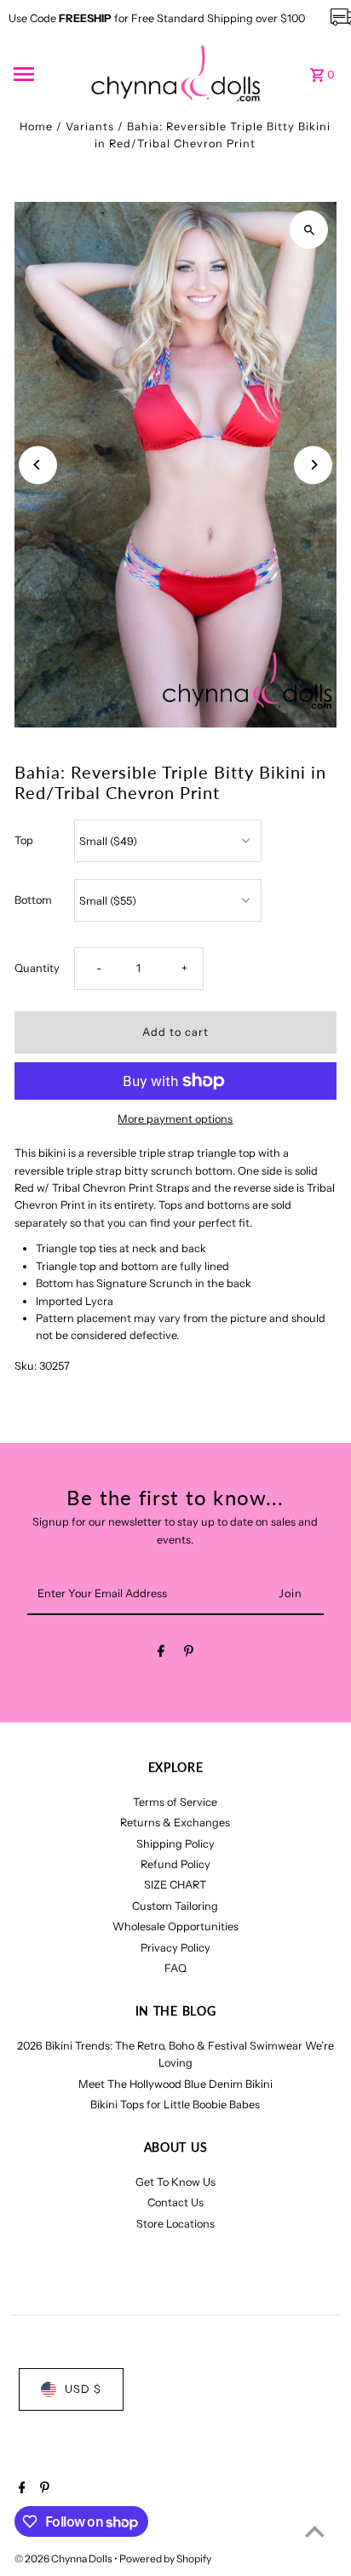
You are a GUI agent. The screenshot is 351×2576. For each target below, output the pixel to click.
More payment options (175, 1119)
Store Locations (175, 2224)
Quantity (37, 968)
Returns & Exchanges (175, 1823)
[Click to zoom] (309, 230)
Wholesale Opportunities (175, 1926)
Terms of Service (175, 1802)
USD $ (83, 2389)
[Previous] (38, 465)
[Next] (313, 465)
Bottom (33, 900)
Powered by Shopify (165, 2559)
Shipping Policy (175, 1844)
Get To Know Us (175, 2182)
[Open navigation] (46, 74)
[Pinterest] (189, 1654)
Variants (90, 126)
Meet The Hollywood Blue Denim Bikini (175, 2084)
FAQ (175, 1968)
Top (24, 840)
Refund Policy (175, 1864)
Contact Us (175, 2202)
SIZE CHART (175, 1885)
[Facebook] (161, 1654)
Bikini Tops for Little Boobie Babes (175, 2104)
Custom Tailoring (175, 1906)
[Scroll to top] (315, 2531)
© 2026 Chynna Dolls (64, 2559)
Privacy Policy (175, 1948)
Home (36, 126)
